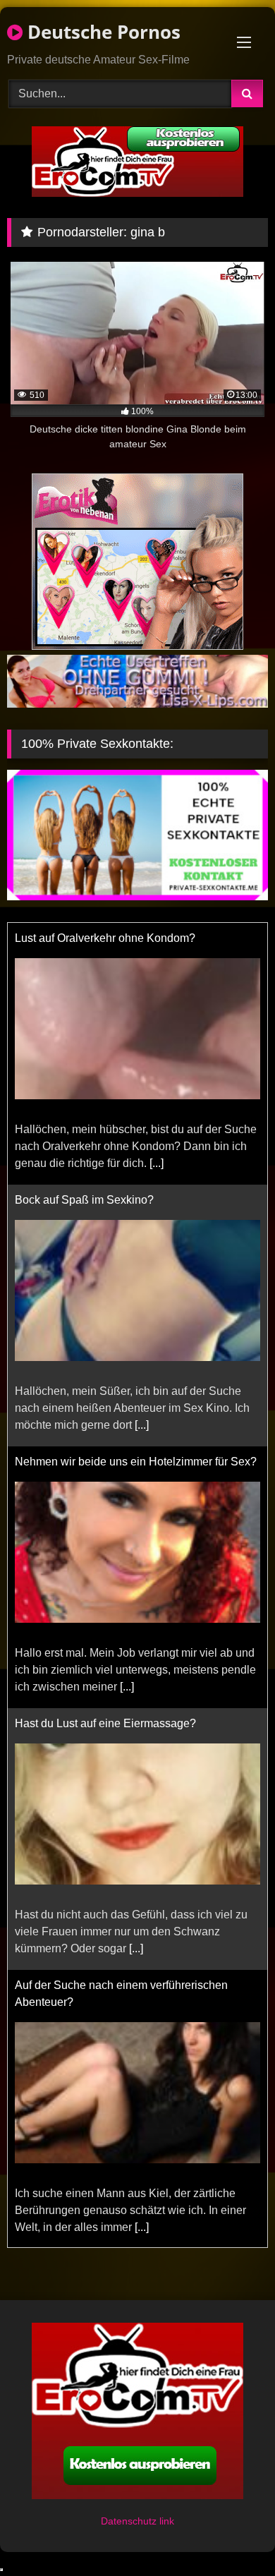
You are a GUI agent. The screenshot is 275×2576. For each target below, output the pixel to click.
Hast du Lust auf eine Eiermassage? (105, 1723)
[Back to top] (231, 2534)
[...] (157, 1163)
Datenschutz (130, 2521)
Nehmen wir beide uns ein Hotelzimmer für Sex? (136, 1462)
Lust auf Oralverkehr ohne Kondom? (105, 938)
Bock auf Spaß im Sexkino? (84, 1200)
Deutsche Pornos (102, 32)
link (167, 2521)
